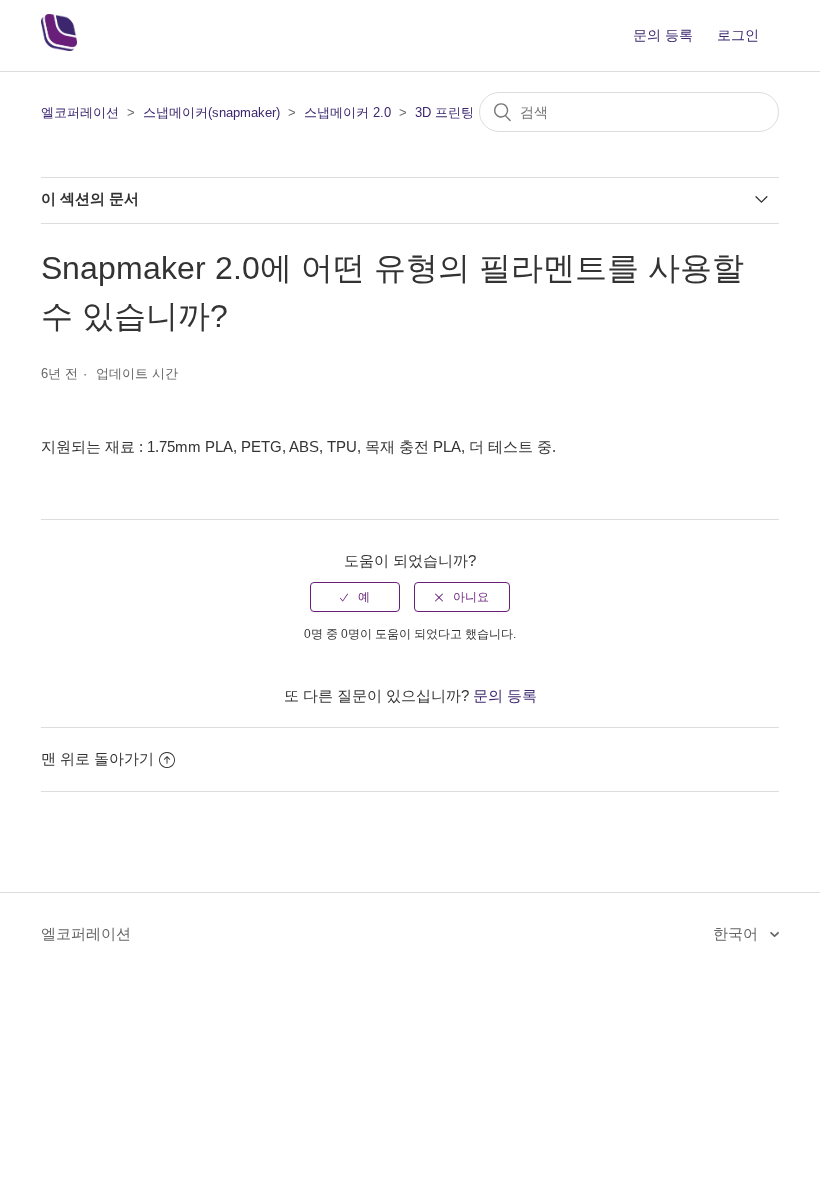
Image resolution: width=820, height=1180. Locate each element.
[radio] (355, 597)
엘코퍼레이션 (80, 112)
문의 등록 (663, 35)
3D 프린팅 (444, 112)
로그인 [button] (738, 35)
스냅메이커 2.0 (347, 112)
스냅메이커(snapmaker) (211, 112)
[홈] (59, 45)
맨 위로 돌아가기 (97, 758)
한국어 (737, 933)
